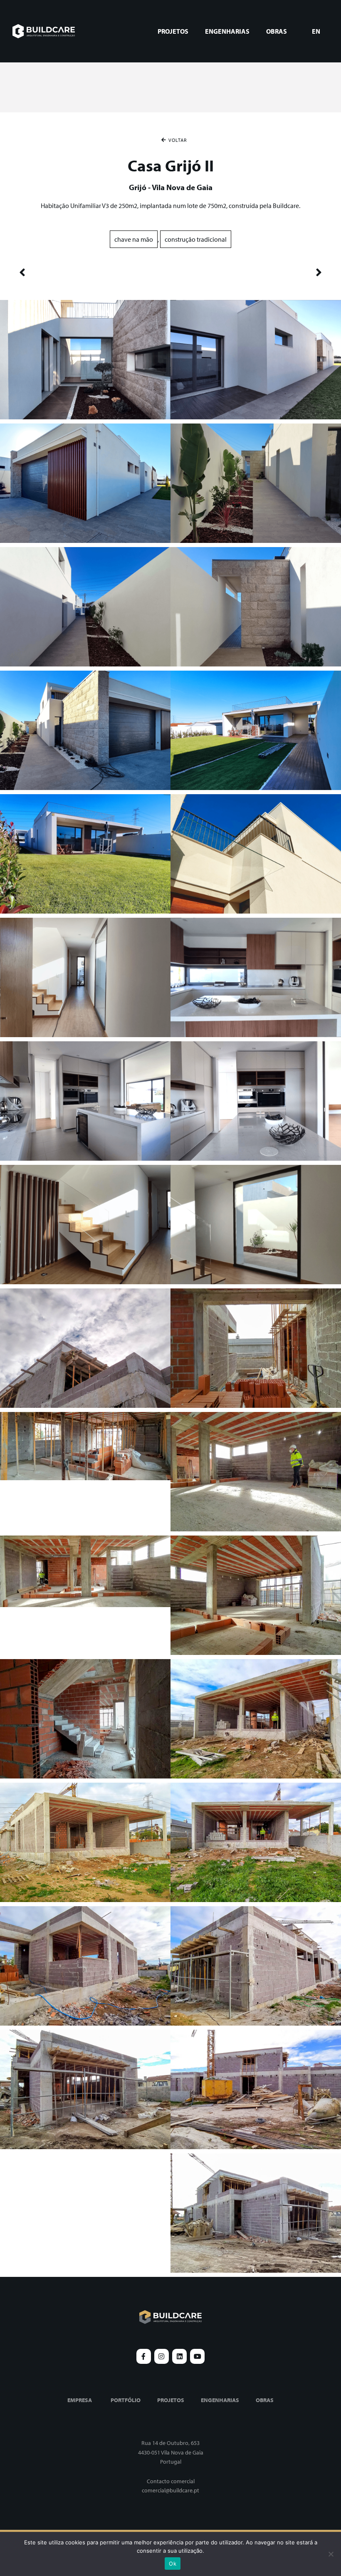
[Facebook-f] (144, 2356)
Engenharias (227, 31)
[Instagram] (162, 2356)
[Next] (246, 273)
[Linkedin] (179, 2356)
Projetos (173, 31)
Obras (277, 31)
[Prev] (95, 273)
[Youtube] (197, 2356)
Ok (173, 2564)
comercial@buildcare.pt (170, 2490)
